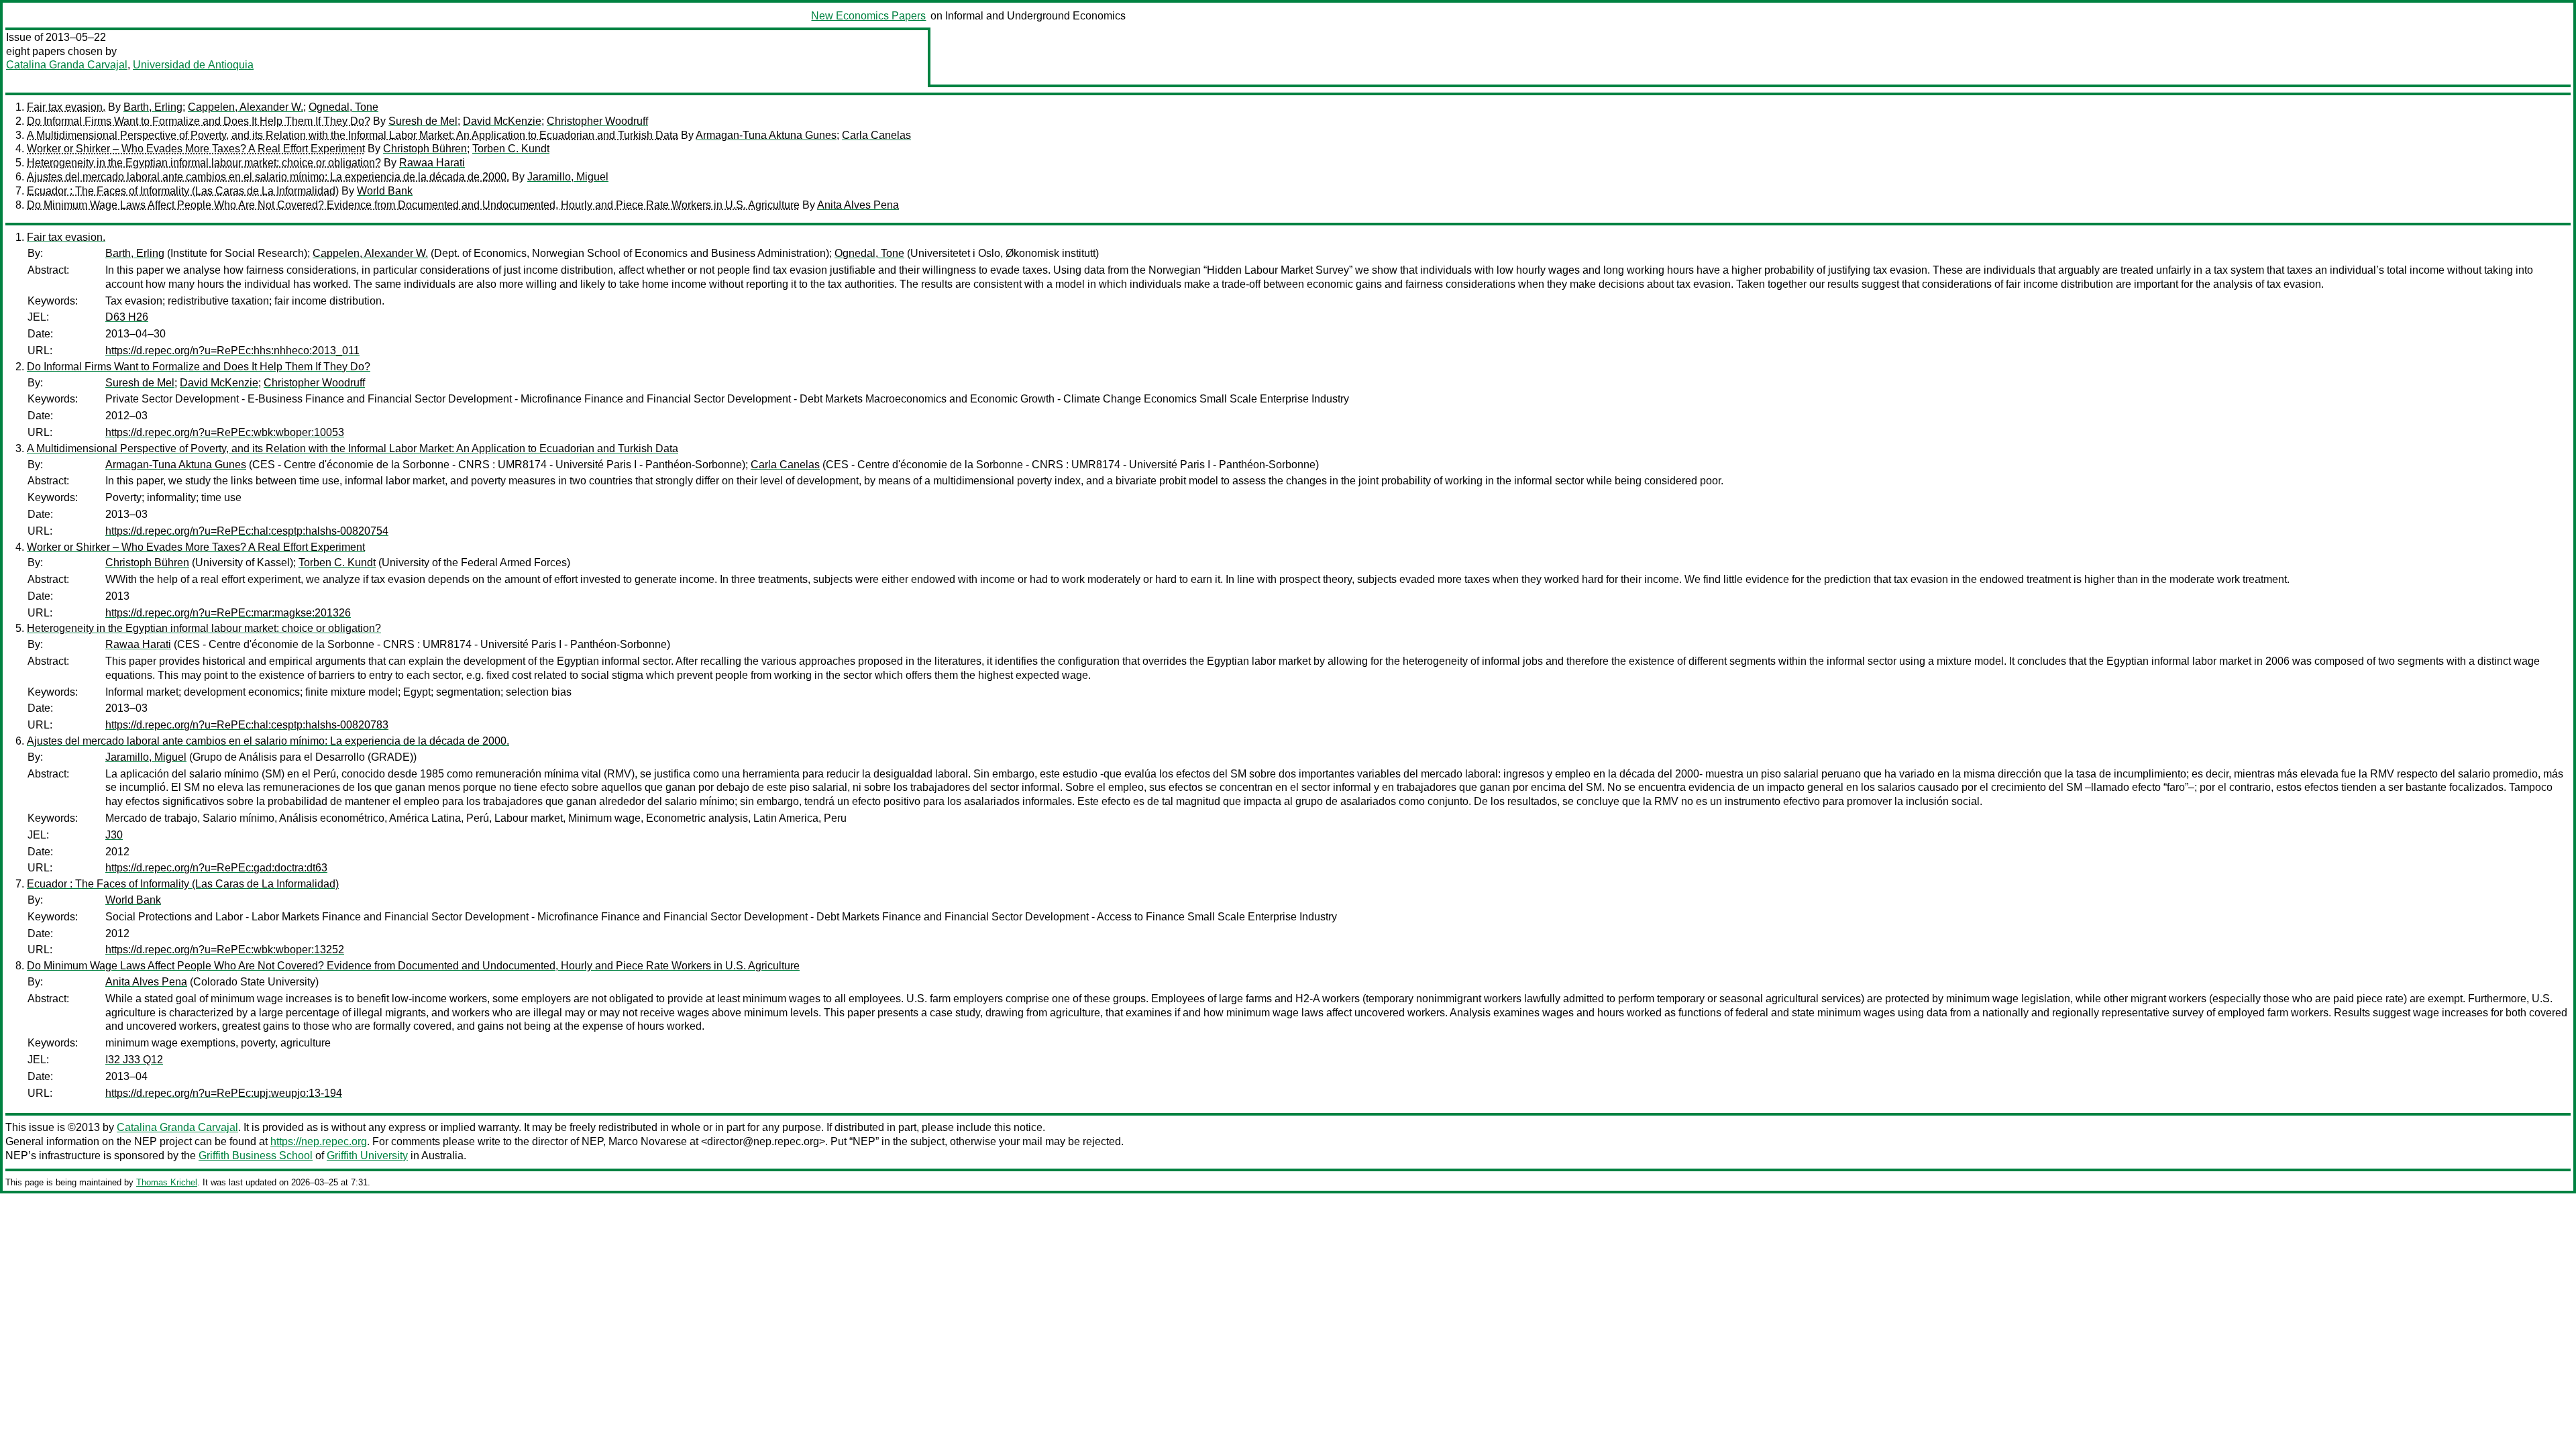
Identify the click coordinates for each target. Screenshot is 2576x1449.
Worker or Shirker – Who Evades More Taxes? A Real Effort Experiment (196, 149)
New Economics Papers (868, 16)
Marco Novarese (648, 1141)
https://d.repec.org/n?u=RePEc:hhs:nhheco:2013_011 (232, 351)
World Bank (385, 191)
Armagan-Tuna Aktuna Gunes (766, 135)
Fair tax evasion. (66, 107)
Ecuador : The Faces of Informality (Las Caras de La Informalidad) (183, 191)
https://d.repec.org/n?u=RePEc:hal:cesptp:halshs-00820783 (247, 725)
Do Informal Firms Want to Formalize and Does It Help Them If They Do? (199, 121)
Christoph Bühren (425, 149)
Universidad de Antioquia (193, 65)
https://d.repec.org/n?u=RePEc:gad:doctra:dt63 (216, 868)
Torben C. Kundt (511, 149)
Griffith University (367, 1156)
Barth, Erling (153, 107)
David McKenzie (502, 121)
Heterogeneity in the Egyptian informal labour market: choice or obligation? (204, 163)
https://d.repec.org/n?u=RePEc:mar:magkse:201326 (228, 613)
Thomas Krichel (167, 1182)
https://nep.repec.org (319, 1141)
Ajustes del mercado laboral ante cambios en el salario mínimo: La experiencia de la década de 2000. (268, 177)
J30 (114, 835)
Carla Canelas (876, 135)
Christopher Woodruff (597, 121)
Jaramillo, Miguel (568, 177)
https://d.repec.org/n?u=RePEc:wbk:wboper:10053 (225, 432)
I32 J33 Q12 (134, 1060)
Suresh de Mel (423, 121)
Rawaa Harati (432, 163)
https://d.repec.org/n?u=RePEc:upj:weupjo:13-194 (224, 1093)
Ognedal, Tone (343, 107)
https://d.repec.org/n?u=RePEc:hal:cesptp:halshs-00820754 (247, 531)
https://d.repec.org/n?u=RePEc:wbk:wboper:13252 (225, 950)
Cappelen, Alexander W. (246, 107)
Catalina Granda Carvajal (67, 65)
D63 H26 (127, 317)
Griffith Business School (256, 1156)
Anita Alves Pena (858, 205)
